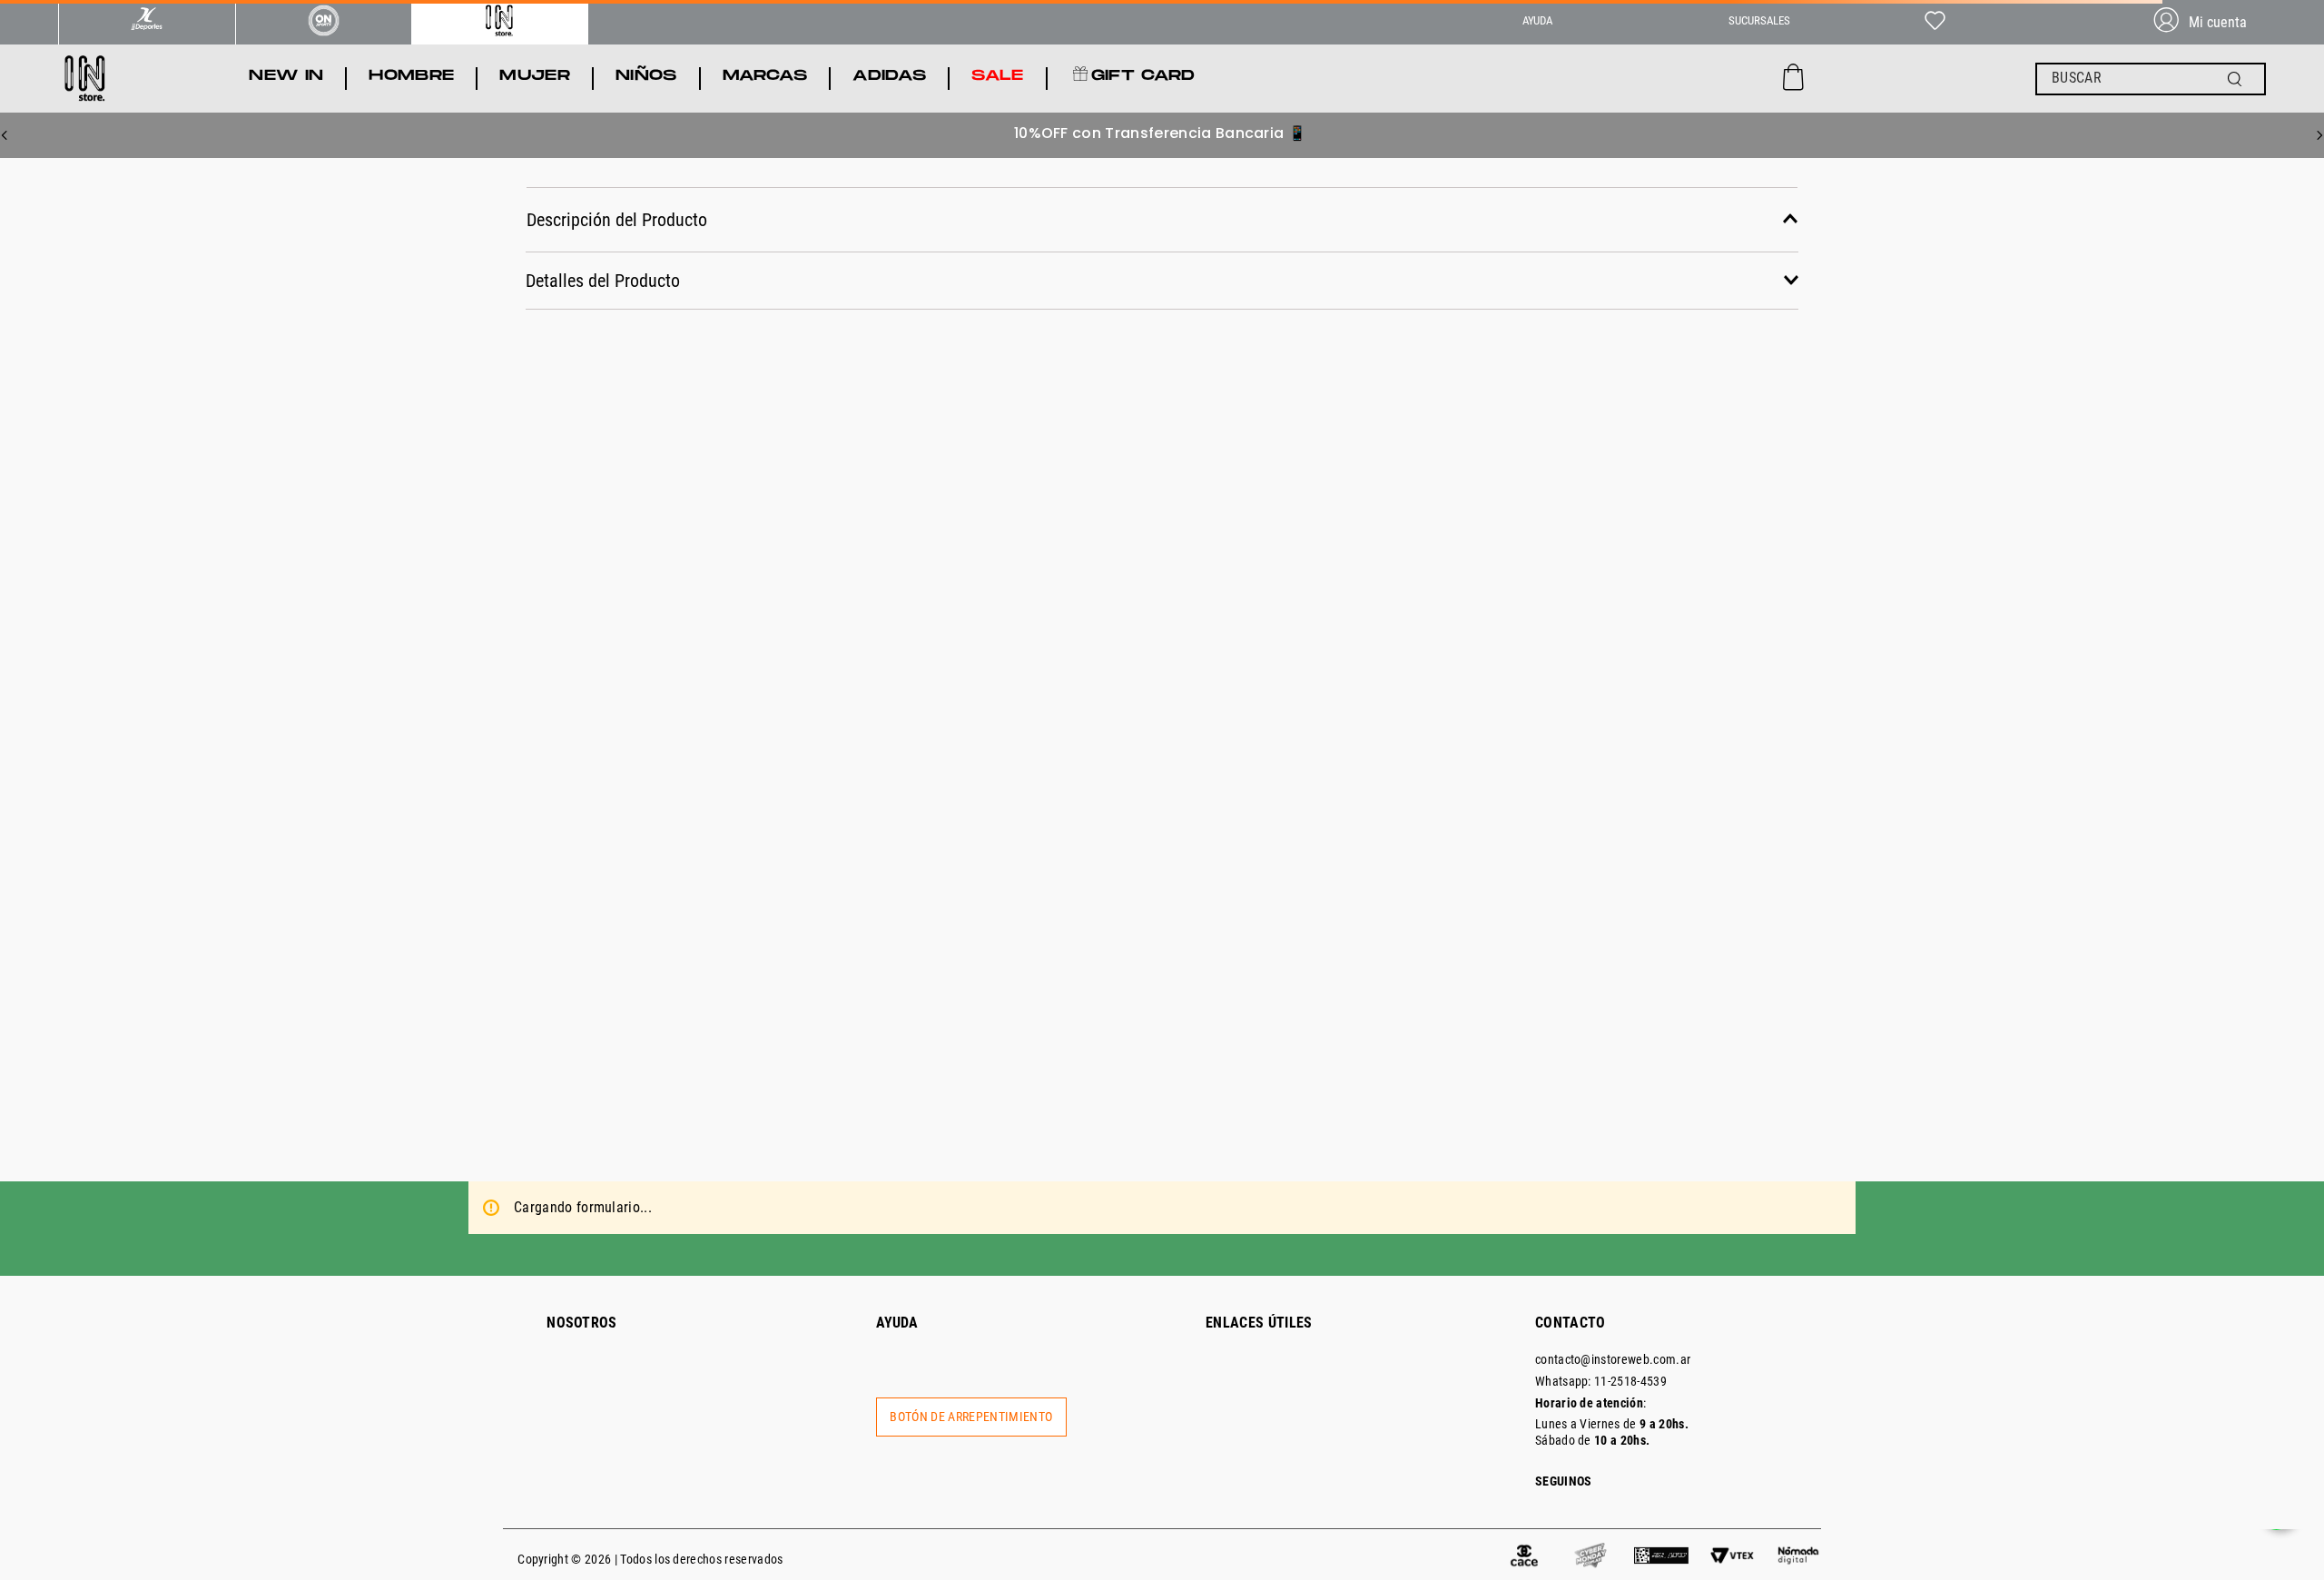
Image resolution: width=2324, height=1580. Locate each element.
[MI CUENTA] (2208, 22)
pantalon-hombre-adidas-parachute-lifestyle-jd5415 (1296, 203)
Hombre (336, 391)
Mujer (330, 427)
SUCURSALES (1759, 20)
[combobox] (2151, 79)
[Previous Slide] (5, 135)
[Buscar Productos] (2239, 79)
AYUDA (1537, 20)
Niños (330, 464)
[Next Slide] (2319, 135)
